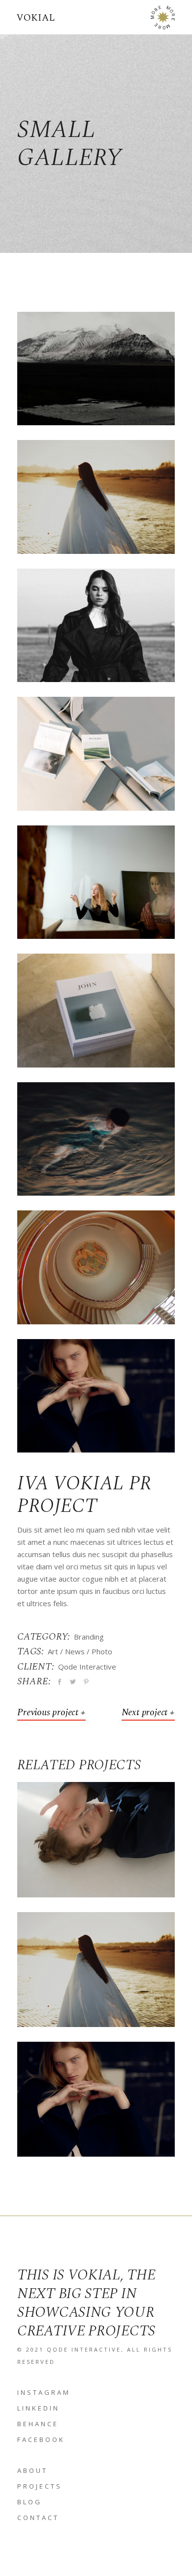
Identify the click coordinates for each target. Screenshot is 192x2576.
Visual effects (96, 1976)
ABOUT (32, 2470)
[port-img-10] (96, 497)
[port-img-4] (96, 369)
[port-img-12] (96, 1267)
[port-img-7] (96, 1010)
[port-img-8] (96, 882)
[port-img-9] (96, 754)
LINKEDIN (38, 2408)
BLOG (30, 2502)
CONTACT (38, 2518)
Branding (89, 1637)
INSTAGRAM (44, 2392)
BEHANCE (38, 2424)
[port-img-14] (96, 1396)
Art (53, 1651)
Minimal (96, 2092)
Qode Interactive (87, 1667)
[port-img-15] (96, 1139)
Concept (96, 1833)
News (75, 1651)
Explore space (96, 2106)
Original (96, 1962)
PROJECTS (40, 2486)
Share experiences (96, 1846)
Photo (102, 1651)
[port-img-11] (96, 625)
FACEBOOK (41, 2439)
